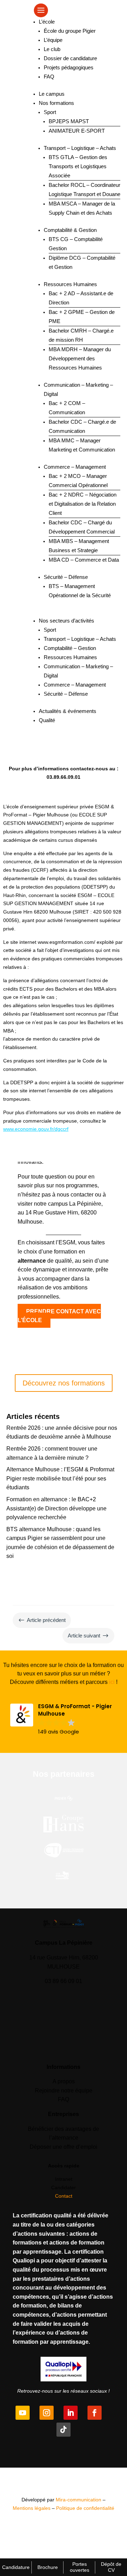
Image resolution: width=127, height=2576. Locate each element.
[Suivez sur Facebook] (95, 2413)
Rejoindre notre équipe (64, 2091)
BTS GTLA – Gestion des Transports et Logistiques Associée (78, 166)
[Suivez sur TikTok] (64, 2430)
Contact (64, 2196)
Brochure (48, 2567)
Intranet (64, 2179)
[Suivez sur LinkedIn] (71, 2413)
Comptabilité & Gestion (70, 230)
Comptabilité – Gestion (70, 648)
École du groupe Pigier (70, 31)
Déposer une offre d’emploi (64, 2147)
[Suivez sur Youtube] (23, 2413)
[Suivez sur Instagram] (47, 2413)
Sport (50, 112)
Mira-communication (78, 2500)
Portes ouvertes (80, 2567)
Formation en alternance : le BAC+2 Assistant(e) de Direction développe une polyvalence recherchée (56, 1508)
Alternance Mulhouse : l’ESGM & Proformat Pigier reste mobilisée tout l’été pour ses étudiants (60, 1478)
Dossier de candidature (70, 58)
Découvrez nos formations (64, 1383)
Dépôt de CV (111, 2567)
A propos (64, 2081)
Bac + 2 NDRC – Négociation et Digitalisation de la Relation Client (83, 504)
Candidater (64, 2187)
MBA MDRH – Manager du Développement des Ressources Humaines (80, 358)
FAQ (49, 77)
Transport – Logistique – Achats (80, 148)
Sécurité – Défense (66, 577)
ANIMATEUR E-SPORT (77, 131)
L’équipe (53, 40)
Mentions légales (32, 2508)
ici (112, 1682)
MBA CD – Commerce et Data (84, 560)
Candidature (16, 2567)
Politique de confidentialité (85, 2508)
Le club (52, 49)
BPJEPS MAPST (69, 121)
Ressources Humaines (70, 284)
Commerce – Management (75, 467)
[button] (64, 1719)
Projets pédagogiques (69, 67)
